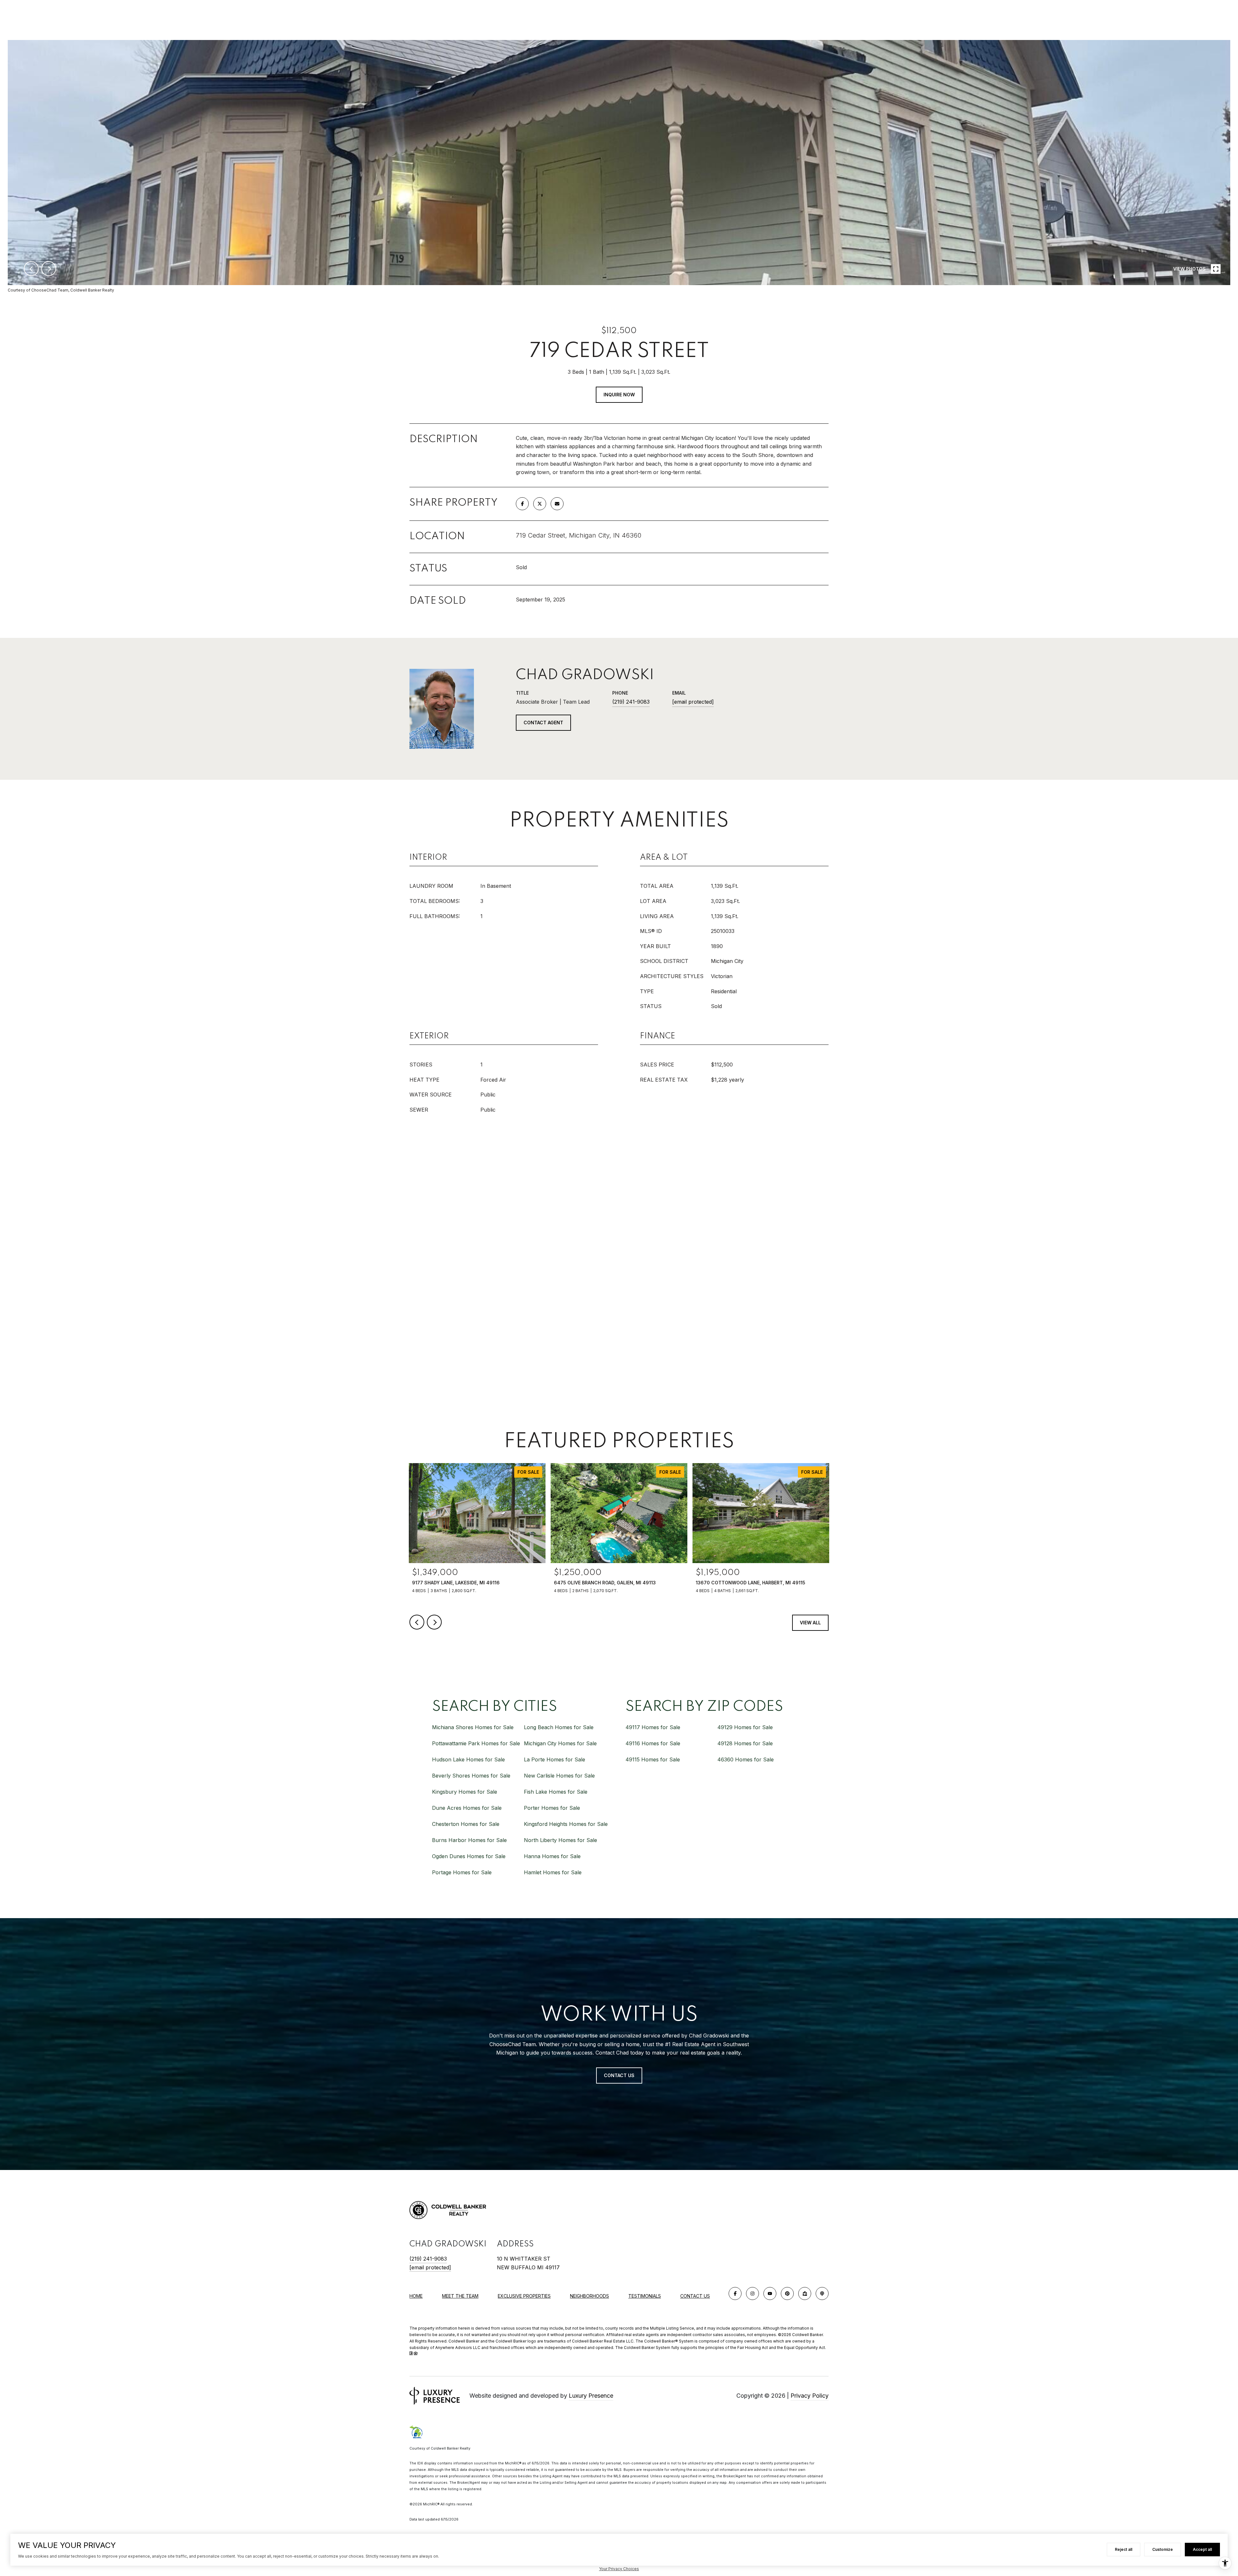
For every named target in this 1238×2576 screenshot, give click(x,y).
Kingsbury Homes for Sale (465, 1792)
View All (810, 1623)
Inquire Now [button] (619, 395)
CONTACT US (695, 2296)
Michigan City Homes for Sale (560, 1743)
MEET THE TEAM (460, 2296)
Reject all (1124, 2549)
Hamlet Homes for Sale (553, 1872)
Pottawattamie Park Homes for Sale (476, 1743)
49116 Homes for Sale (653, 1743)
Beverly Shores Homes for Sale (471, 1776)
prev (31, 269)
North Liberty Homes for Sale (560, 1840)
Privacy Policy (810, 2396)
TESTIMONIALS (645, 2296)
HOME (416, 2296)
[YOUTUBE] (770, 2294)
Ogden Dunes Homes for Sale (469, 1856)
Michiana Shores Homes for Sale (473, 1727)
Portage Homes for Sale (462, 1872)
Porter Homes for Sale (552, 1808)
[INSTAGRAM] (752, 2294)
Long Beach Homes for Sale (559, 1727)
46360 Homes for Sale (746, 1759)
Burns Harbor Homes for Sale (469, 1840)
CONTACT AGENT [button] (543, 723)
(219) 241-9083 (631, 702)
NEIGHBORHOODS (590, 2296)
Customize (1163, 2549)
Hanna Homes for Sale (552, 1856)
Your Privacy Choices (619, 2569)
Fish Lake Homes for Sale (556, 1792)
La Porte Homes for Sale (555, 1759)
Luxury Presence (591, 2396)
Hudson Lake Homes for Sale (468, 1759)
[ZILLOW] (805, 2294)
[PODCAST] (822, 2294)
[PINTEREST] (787, 2294)
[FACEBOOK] (735, 2294)
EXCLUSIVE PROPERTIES (524, 2296)
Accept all (1202, 2549)
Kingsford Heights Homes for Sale (566, 1824)
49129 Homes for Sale (745, 1727)
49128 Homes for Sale (745, 1743)
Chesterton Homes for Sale (466, 1824)
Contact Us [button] (619, 2075)
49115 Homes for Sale (653, 1759)
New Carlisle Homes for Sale (559, 1776)
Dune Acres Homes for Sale (467, 1808)
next (49, 269)
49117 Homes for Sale (653, 1727)
